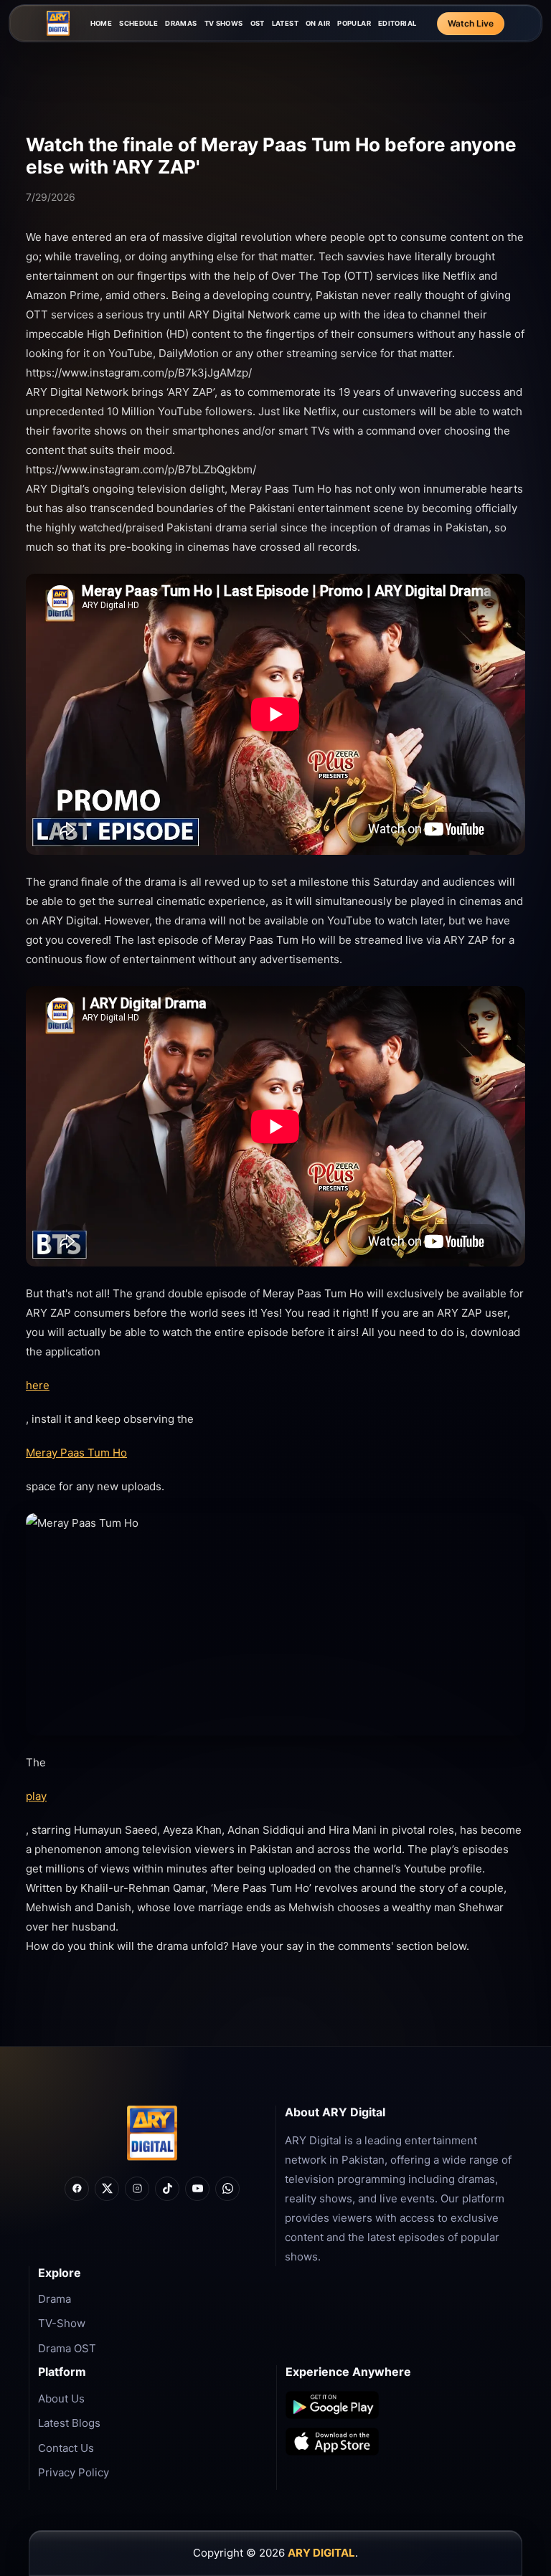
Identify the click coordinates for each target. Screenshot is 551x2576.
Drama (55, 2299)
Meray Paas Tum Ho (76, 1453)
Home (102, 23)
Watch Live (471, 23)
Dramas (181, 23)
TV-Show (62, 2323)
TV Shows (224, 23)
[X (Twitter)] (107, 2189)
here (38, 1385)
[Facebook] (77, 2189)
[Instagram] (137, 2189)
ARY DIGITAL (321, 2553)
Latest (285, 23)
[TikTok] (167, 2189)
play (36, 1796)
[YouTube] (197, 2189)
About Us (61, 2399)
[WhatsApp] (227, 2189)
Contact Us (66, 2448)
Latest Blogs (69, 2423)
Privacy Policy (74, 2472)
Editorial (397, 23)
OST (258, 23)
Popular (354, 23)
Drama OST (67, 2348)
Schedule (138, 23)
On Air (318, 23)
